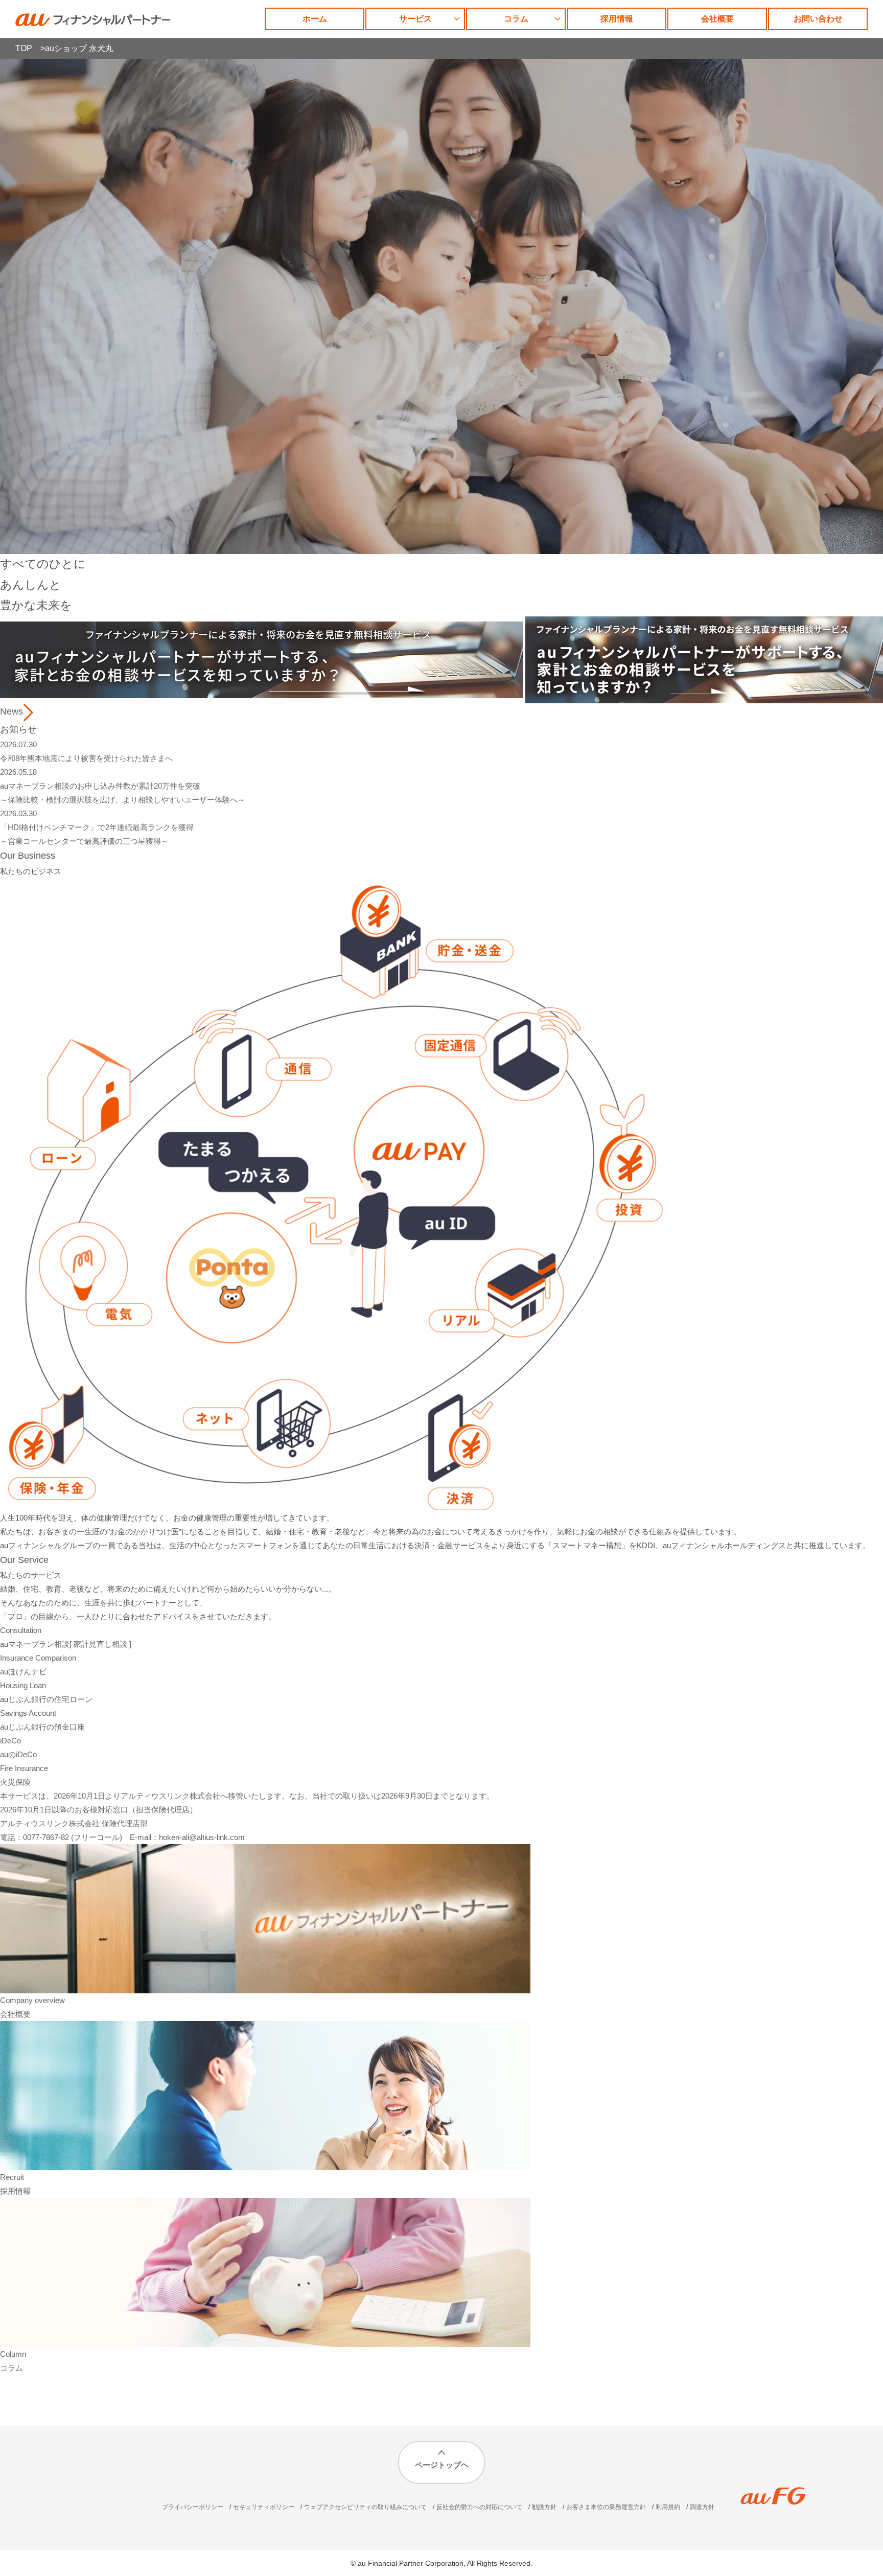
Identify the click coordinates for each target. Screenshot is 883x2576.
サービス (415, 19)
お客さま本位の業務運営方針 (606, 2507)
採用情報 (617, 19)
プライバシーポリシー (193, 2507)
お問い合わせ (818, 19)
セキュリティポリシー (264, 2507)
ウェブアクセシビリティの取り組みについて (365, 2507)
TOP (24, 48)
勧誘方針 (544, 2507)
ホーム (315, 19)
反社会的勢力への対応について (479, 2507)
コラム (516, 19)
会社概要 (717, 19)
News (11, 711)
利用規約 (668, 2507)
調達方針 (702, 2507)
